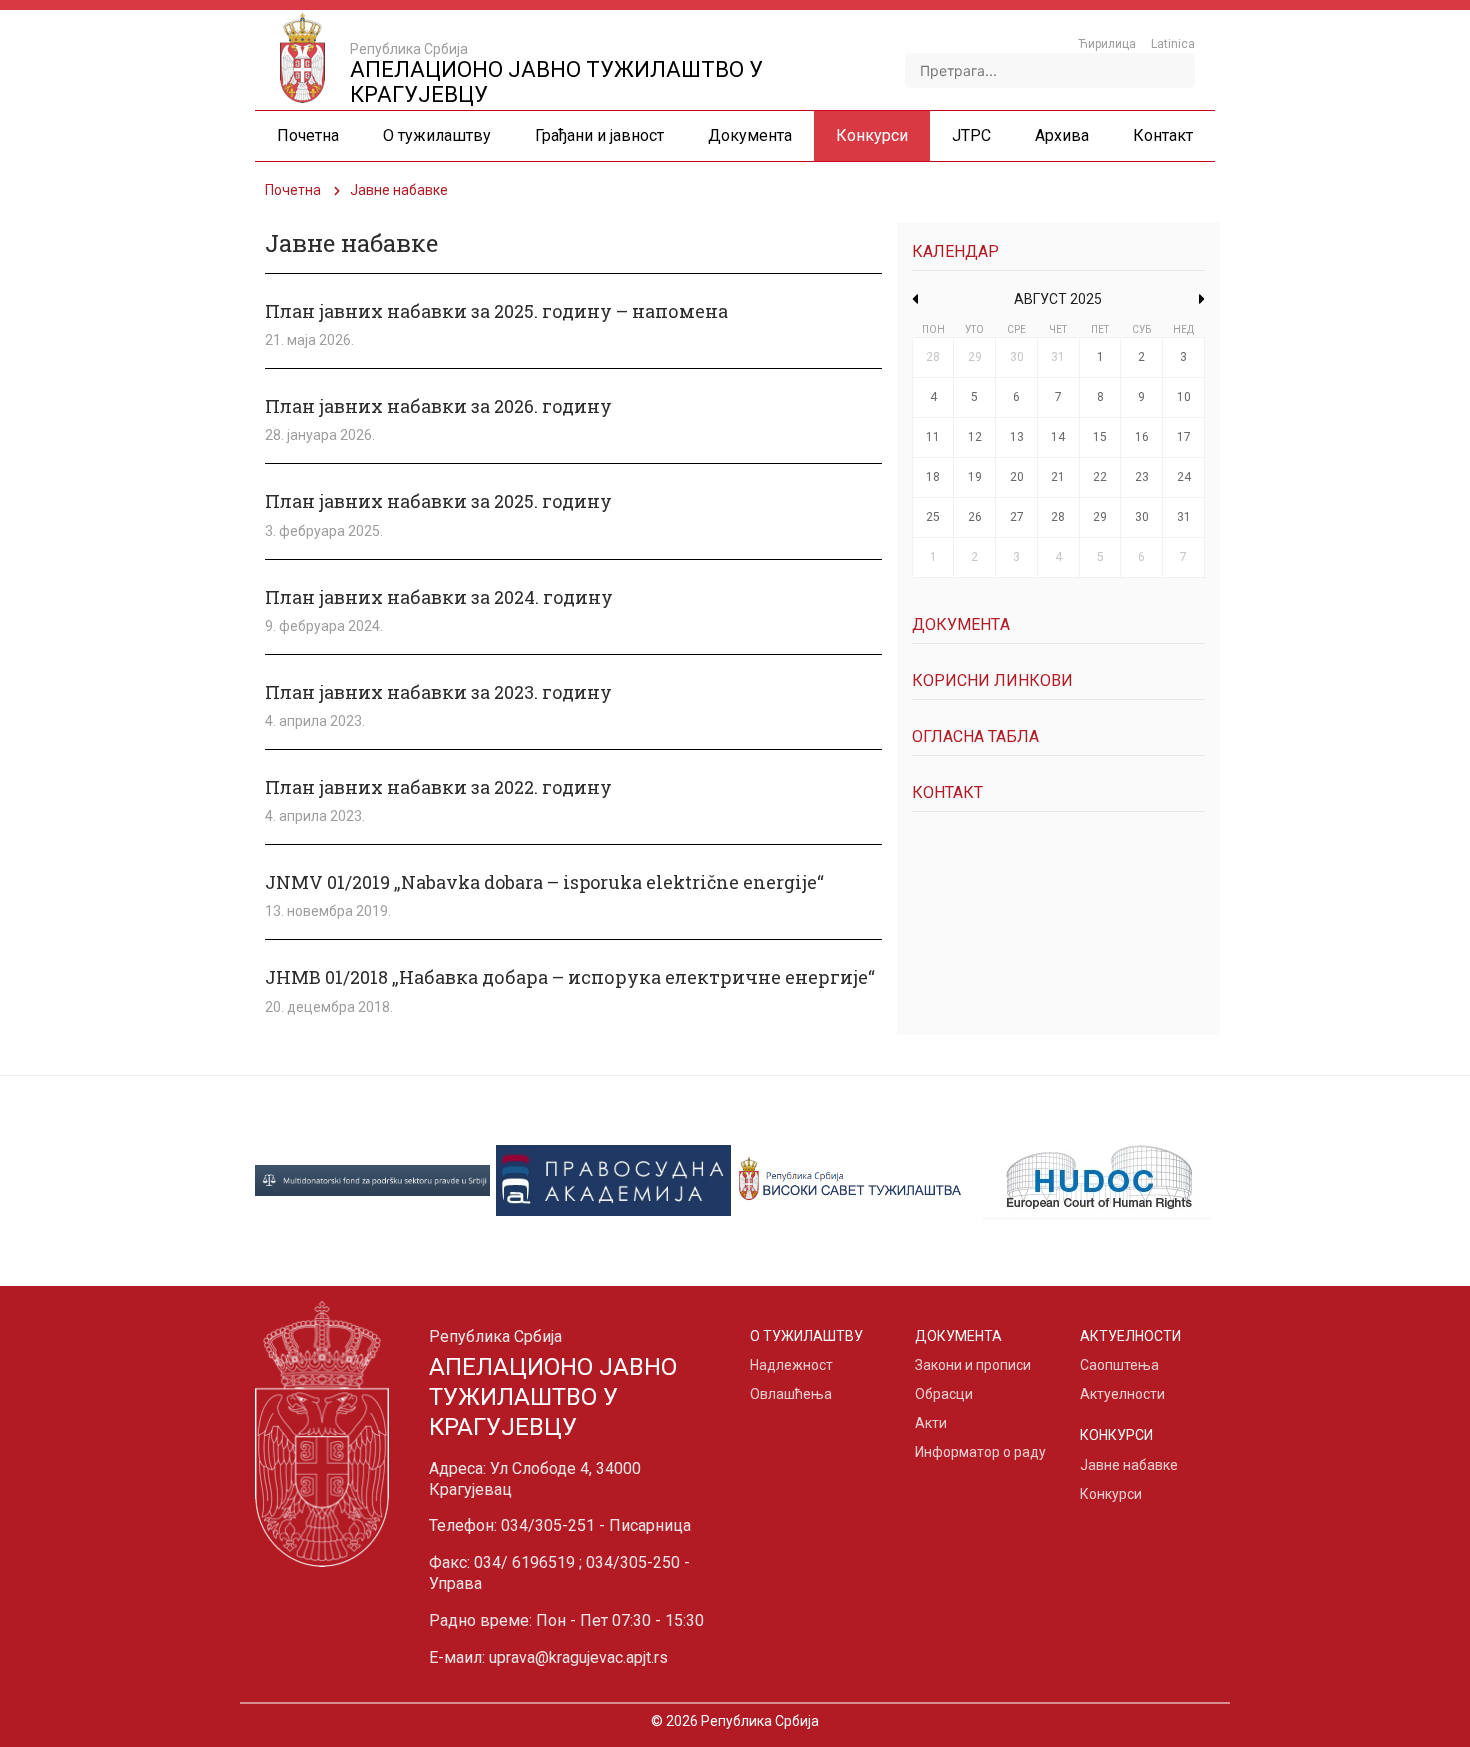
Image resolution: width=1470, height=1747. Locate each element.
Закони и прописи (973, 1365)
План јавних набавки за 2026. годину (438, 406)
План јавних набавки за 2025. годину (438, 501)
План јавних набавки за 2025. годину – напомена (496, 311)
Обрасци (944, 1394)
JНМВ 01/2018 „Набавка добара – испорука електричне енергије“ (570, 977)
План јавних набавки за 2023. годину (438, 692)
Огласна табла (975, 736)
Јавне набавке (1129, 1465)
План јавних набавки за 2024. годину (439, 597)
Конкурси (1111, 1494)
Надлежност (791, 1365)
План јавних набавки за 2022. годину (438, 787)
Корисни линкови (992, 680)
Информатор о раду (980, 1452)
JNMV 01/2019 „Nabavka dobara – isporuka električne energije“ (544, 882)
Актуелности (1122, 1394)
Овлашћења (791, 1394)
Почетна (293, 190)
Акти (931, 1423)
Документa (961, 624)
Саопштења (1119, 1365)
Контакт (947, 792)
